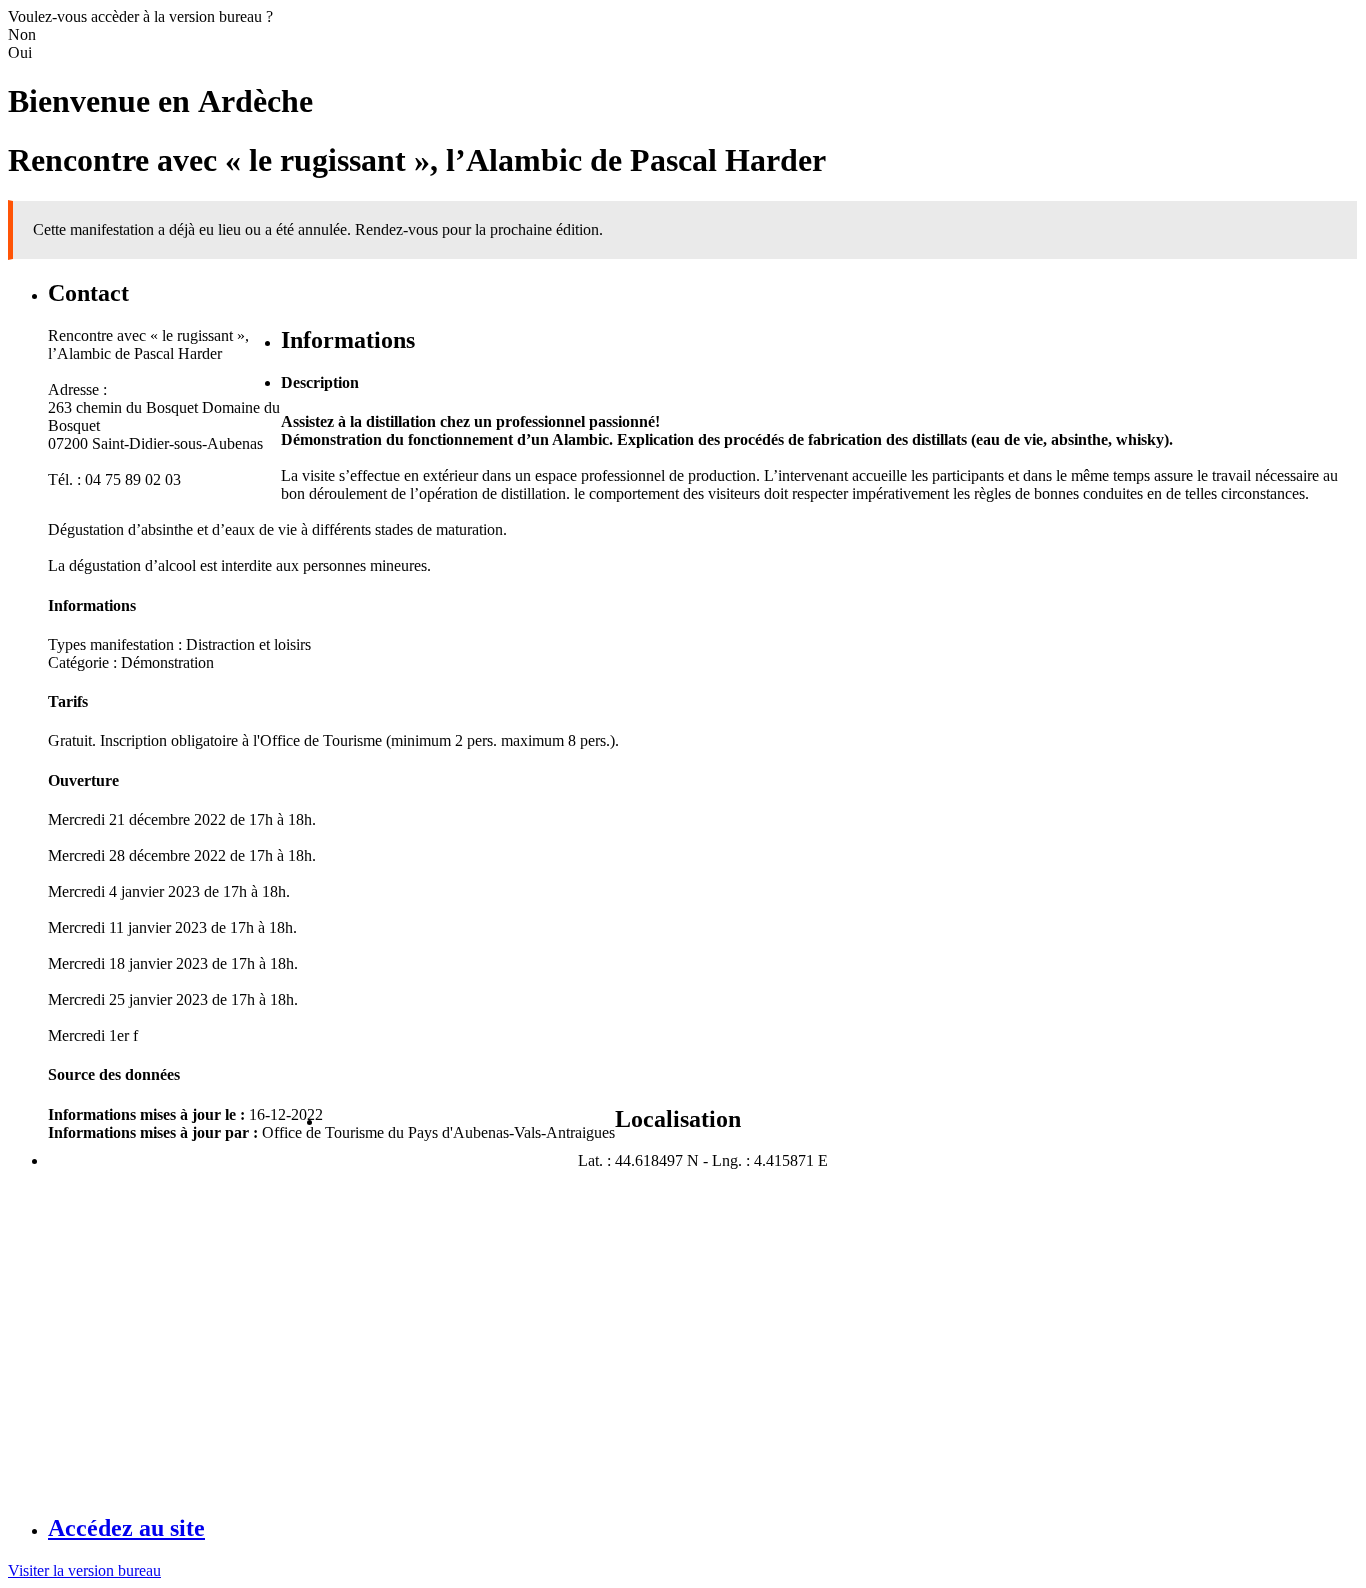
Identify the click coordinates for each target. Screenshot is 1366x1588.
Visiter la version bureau (84, 1570)
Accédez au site (126, 1528)
